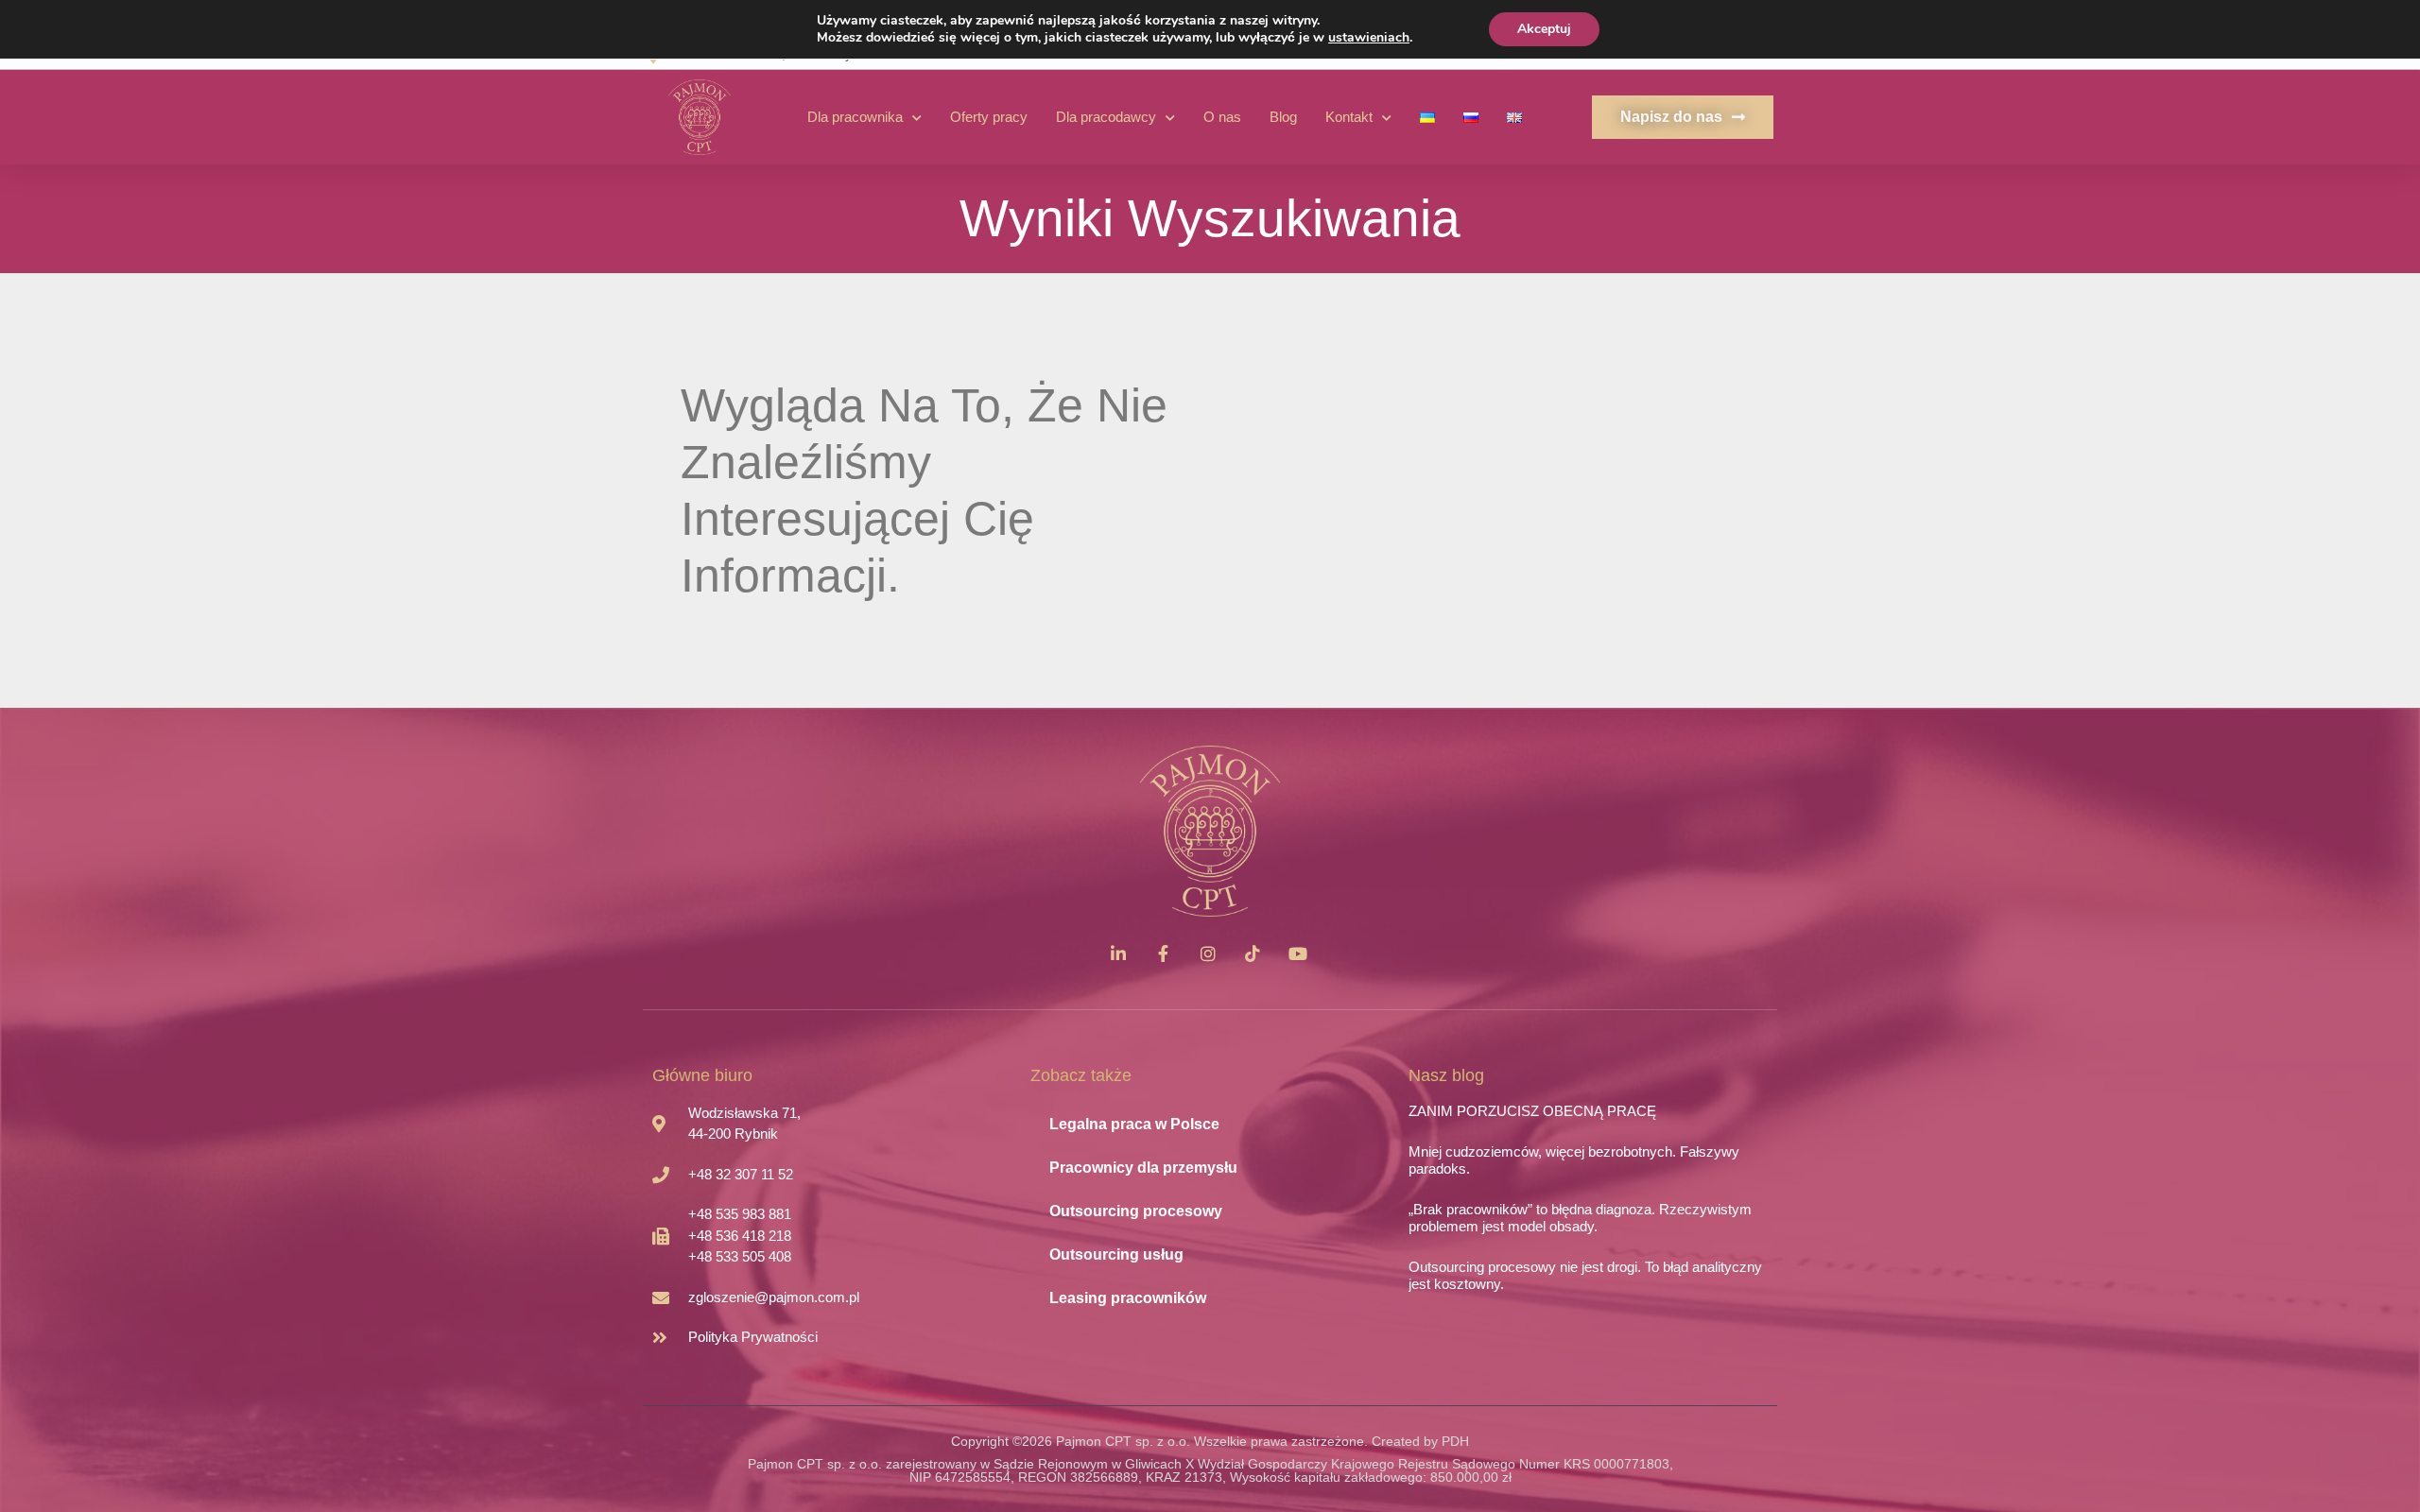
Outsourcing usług (1116, 1254)
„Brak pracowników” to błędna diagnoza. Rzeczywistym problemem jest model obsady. (1580, 1218)
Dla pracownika (855, 117)
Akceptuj (1544, 29)
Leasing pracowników (1128, 1298)
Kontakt (1349, 117)
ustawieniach (1369, 38)
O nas (1222, 117)
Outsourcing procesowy (1136, 1211)
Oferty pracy (989, 117)
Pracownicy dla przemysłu (1143, 1168)
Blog (1283, 117)
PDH (1455, 1441)
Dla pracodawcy (1106, 117)
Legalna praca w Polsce (1134, 1124)
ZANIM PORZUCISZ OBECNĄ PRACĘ (1532, 1111)
